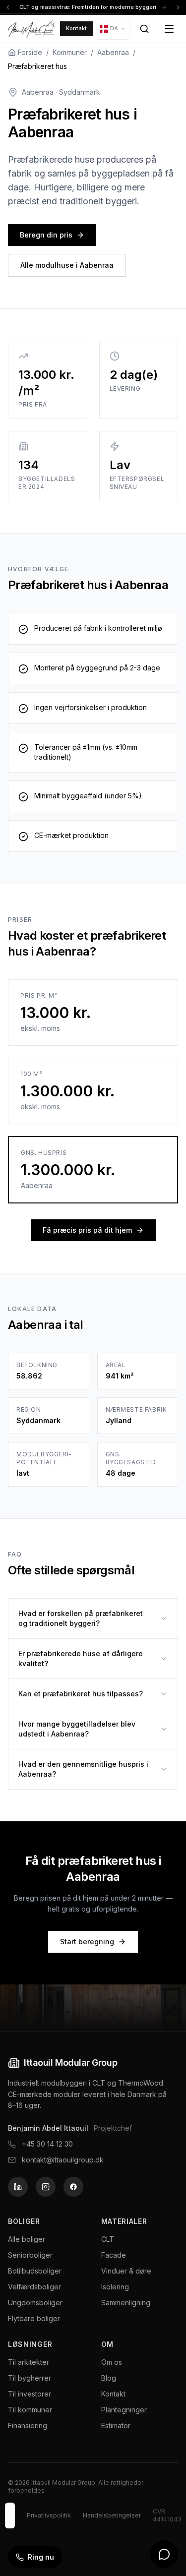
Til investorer (30, 2394)
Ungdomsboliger (35, 2303)
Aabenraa (113, 52)
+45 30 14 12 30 (47, 2144)
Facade (114, 2255)
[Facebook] (73, 2187)
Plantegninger (124, 2410)
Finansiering (28, 2426)
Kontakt (76, 28)
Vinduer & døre (126, 2271)
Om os (112, 2362)
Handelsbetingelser (112, 2515)
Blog (109, 2378)
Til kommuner (30, 2410)
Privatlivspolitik (49, 2515)
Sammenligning (126, 2303)
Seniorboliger (30, 2255)
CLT (108, 2239)
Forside (30, 52)
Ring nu (41, 2557)
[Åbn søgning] (144, 29)
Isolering (115, 2287)
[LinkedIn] (18, 2187)
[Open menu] (169, 29)
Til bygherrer (30, 2378)
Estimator (116, 2426)
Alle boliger (27, 2239)
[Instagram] (46, 2187)
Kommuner (70, 52)
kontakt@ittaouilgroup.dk (63, 2160)
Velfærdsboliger (34, 2287)
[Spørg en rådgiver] (164, 2554)
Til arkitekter (29, 2362)
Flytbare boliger (34, 2318)
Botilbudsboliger (35, 2271)
